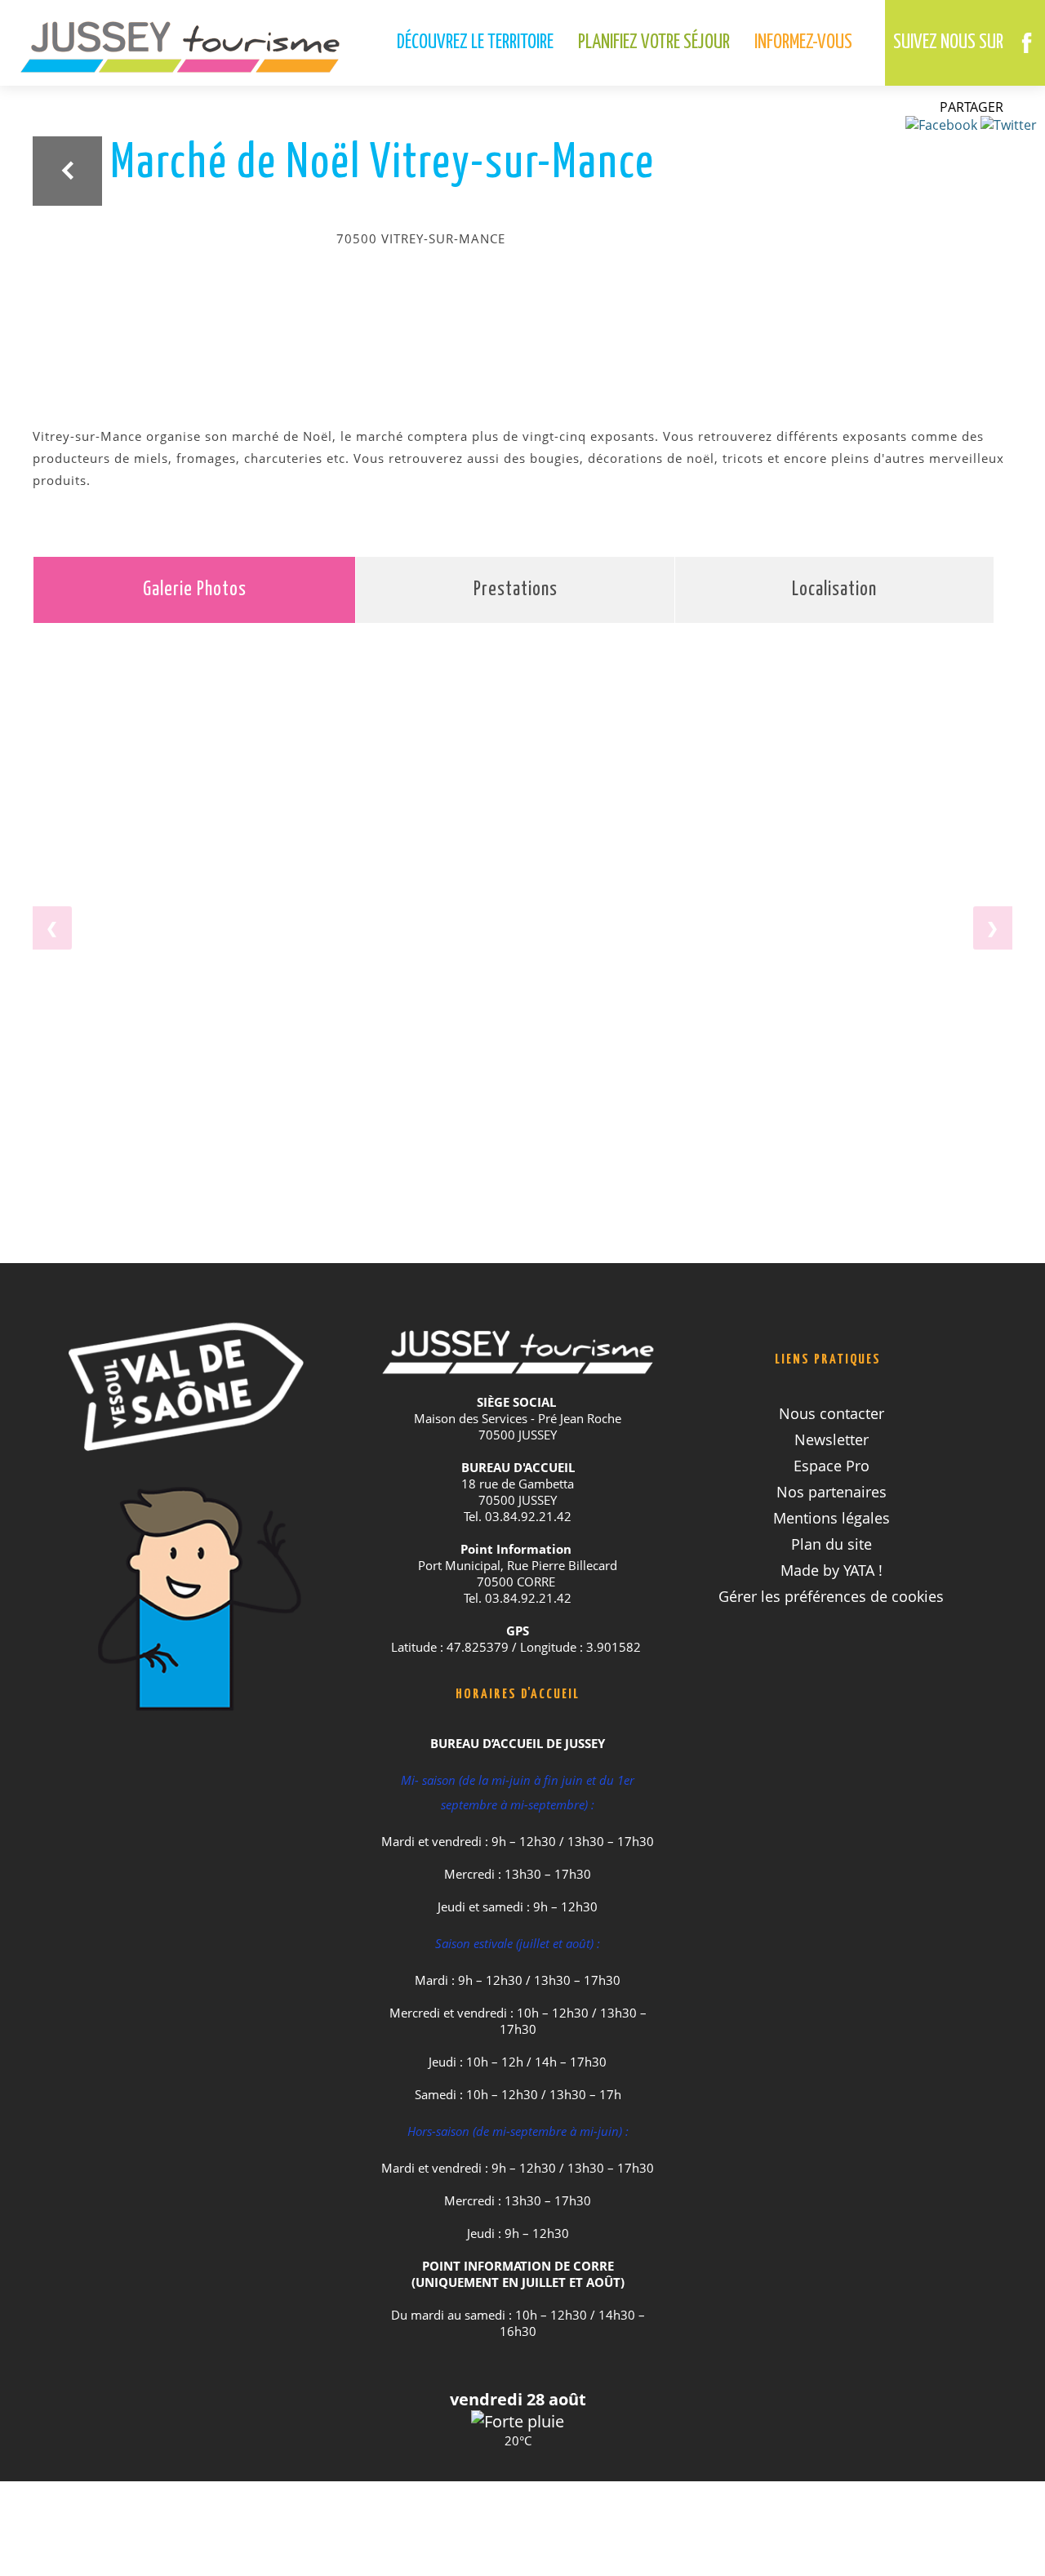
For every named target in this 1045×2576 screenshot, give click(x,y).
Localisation (834, 590)
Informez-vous (803, 43)
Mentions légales (832, 1518)
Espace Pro (832, 1466)
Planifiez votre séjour (654, 43)
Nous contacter (832, 1413)
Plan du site (832, 1544)
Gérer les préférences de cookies (831, 1596)
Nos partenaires (832, 1492)
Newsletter (832, 1439)
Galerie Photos (195, 590)
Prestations (516, 590)
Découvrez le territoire (475, 43)
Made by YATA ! (832, 1570)
